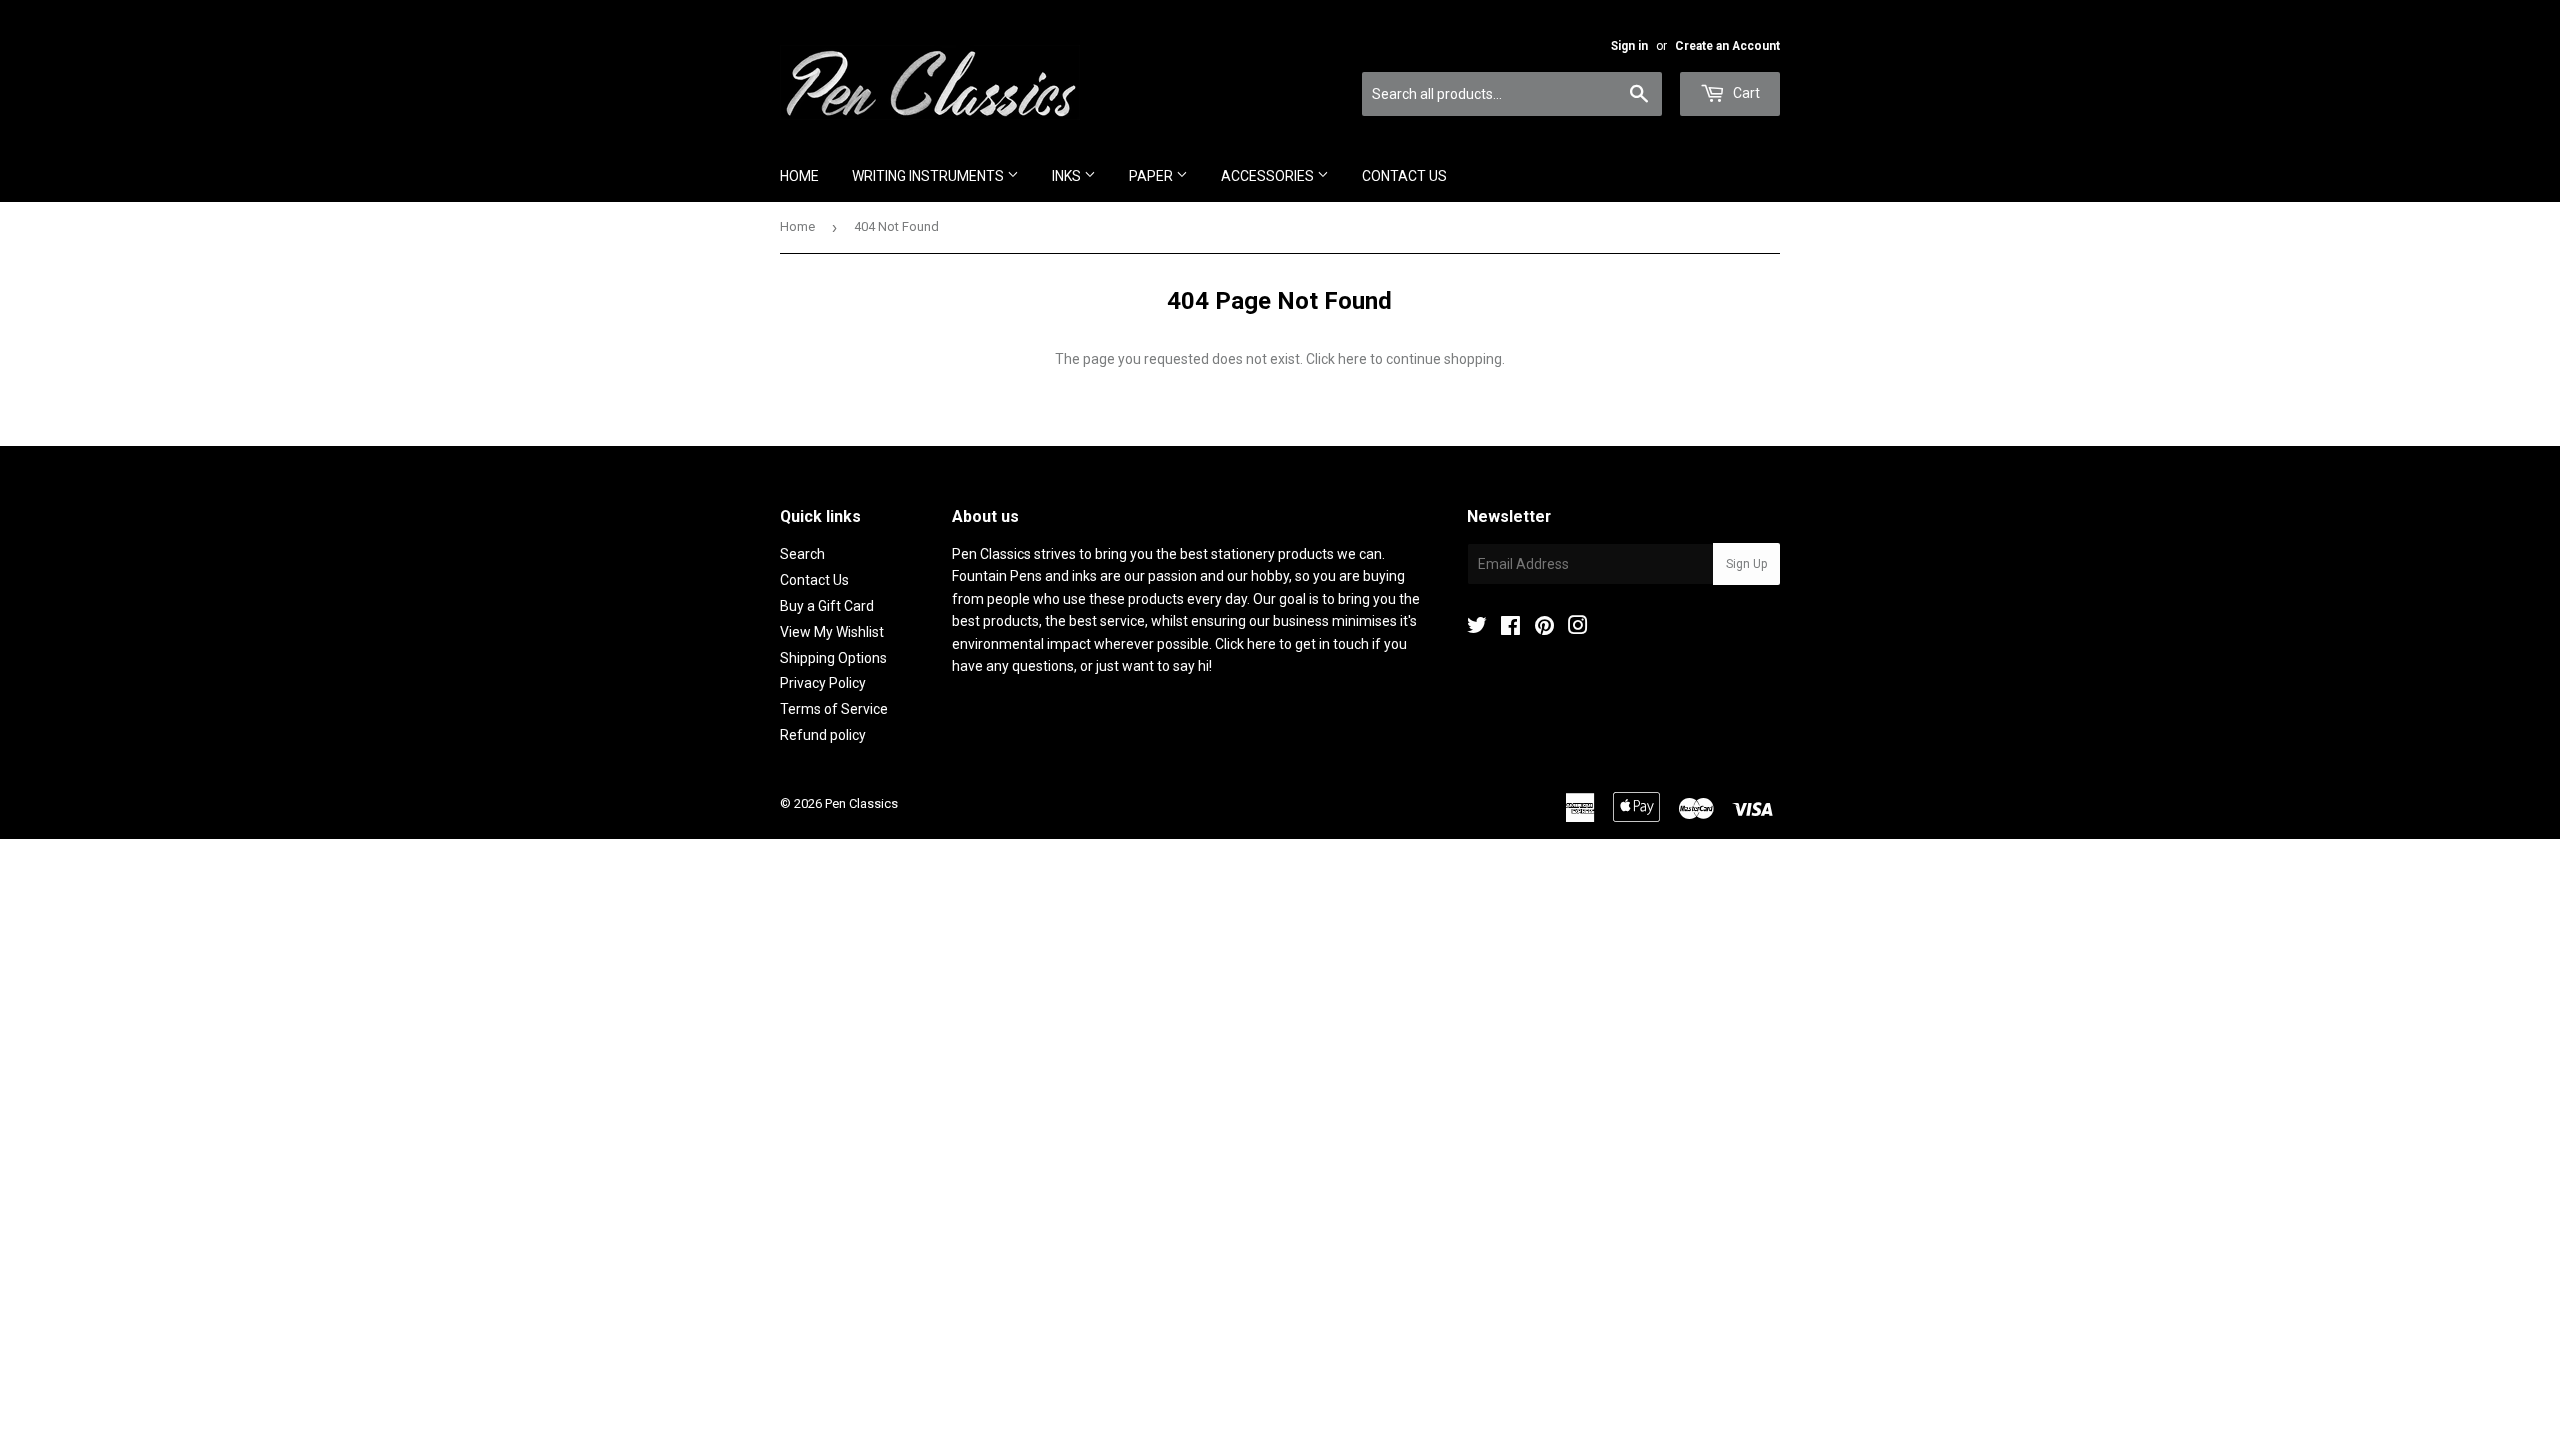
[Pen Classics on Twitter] (1477, 628)
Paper (1152, 176)
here (1352, 359)
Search (802, 554)
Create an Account (1727, 46)
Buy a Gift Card (827, 606)
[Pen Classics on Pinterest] (1544, 628)
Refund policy (823, 735)
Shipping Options (833, 658)
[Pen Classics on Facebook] (1510, 628)
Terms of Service (834, 709)
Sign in (1629, 46)
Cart (1745, 93)
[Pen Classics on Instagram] (1578, 628)
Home (799, 176)
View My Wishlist (832, 632)
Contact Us (1404, 176)
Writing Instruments (929, 176)
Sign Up (1746, 564)
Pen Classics (861, 803)
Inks (1068, 176)
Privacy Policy (823, 683)
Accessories (1269, 176)
